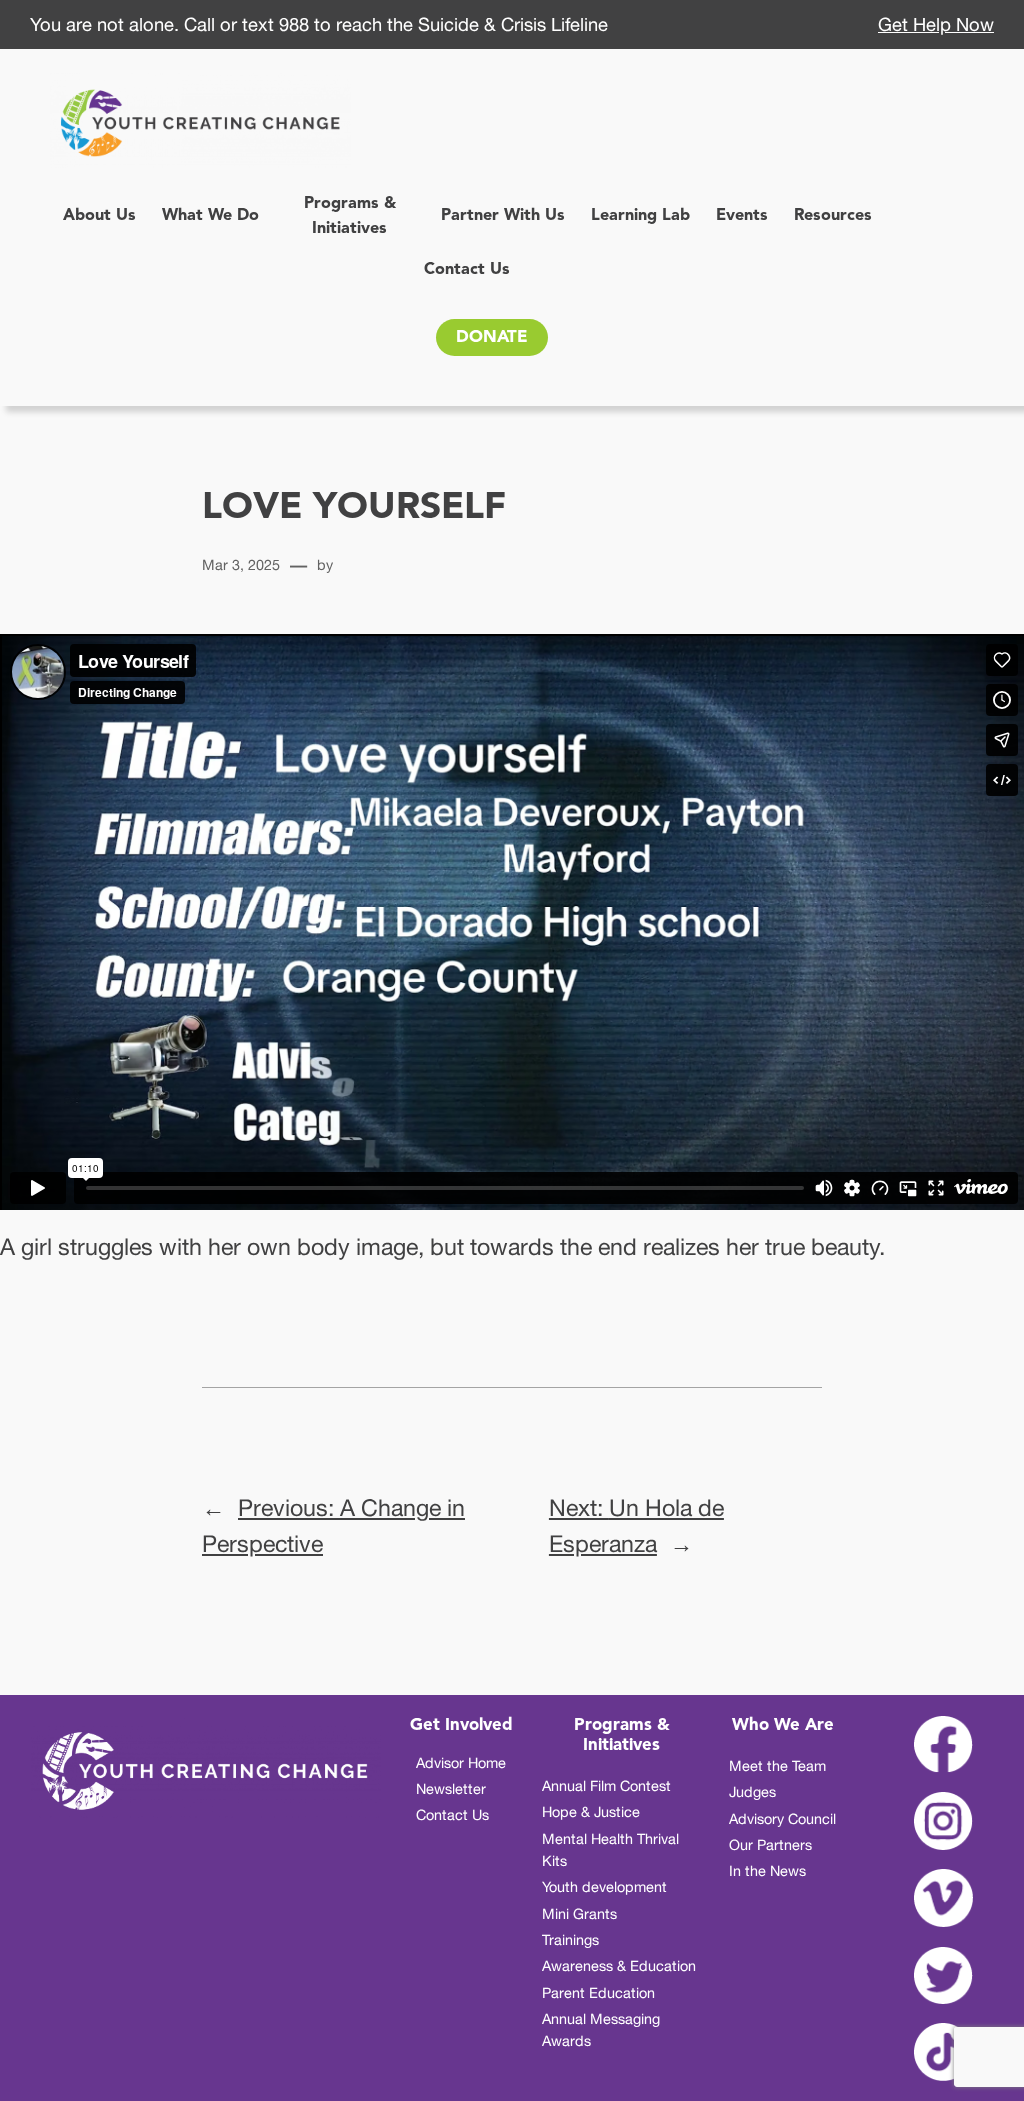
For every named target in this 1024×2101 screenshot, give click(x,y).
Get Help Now (936, 24)
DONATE (492, 337)
